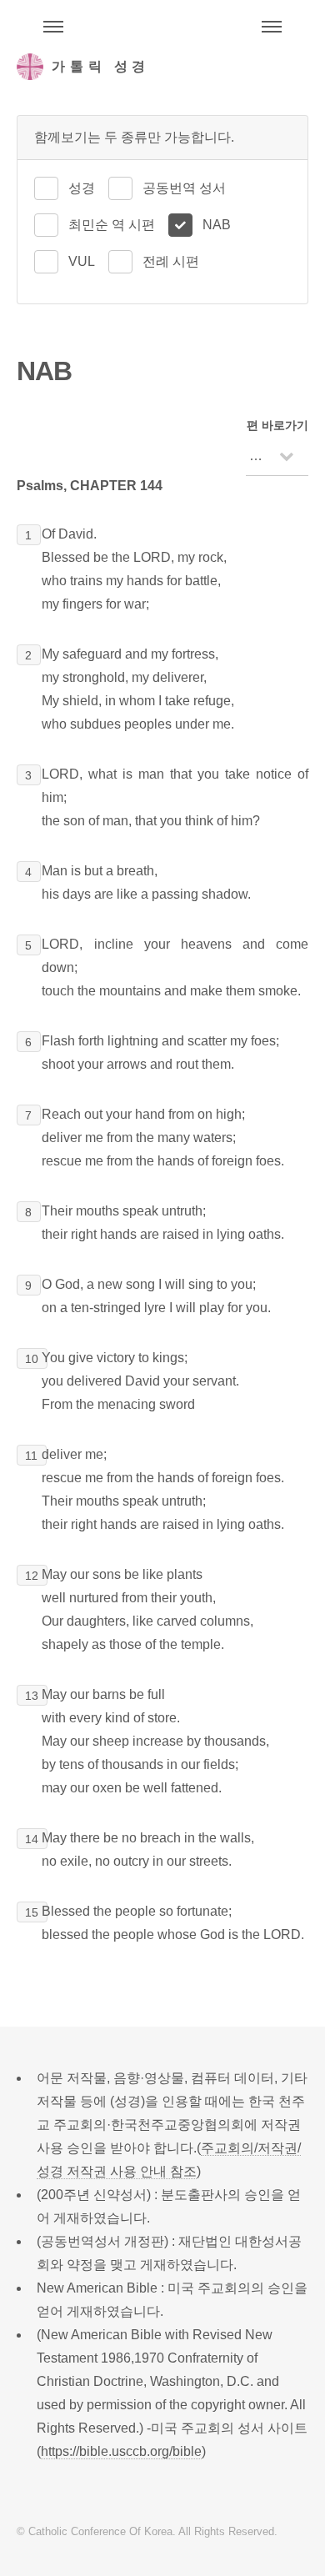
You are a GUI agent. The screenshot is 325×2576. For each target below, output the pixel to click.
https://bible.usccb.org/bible (121, 2451)
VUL (82, 261)
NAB (217, 225)
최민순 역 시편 (112, 225)
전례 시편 (171, 261)
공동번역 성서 (184, 188)
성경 (82, 188)
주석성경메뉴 (53, 27)
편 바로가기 (277, 425)
